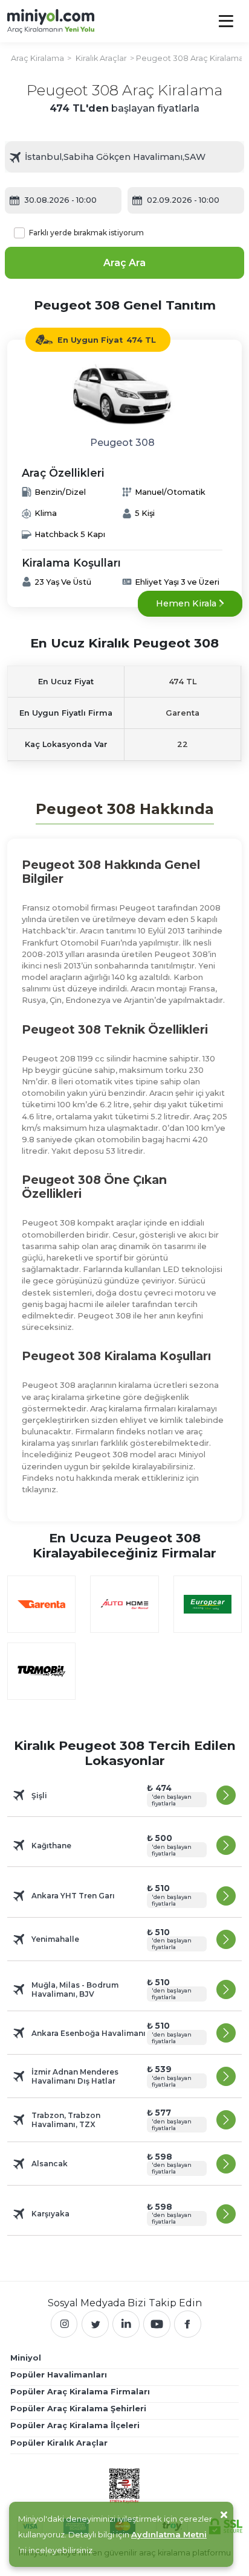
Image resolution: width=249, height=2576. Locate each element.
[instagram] (64, 2324)
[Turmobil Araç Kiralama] (41, 1671)
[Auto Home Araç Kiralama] (124, 1604)
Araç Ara (124, 263)
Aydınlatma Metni (169, 2534)
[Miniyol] (51, 21)
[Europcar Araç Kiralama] (208, 1604)
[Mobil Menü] (226, 21)
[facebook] (188, 2324)
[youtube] (157, 2324)
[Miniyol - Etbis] (124, 2485)
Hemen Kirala (187, 603)
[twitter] (95, 2324)
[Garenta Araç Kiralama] (41, 1604)
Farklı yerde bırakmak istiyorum (86, 233)
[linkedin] (126, 2324)
